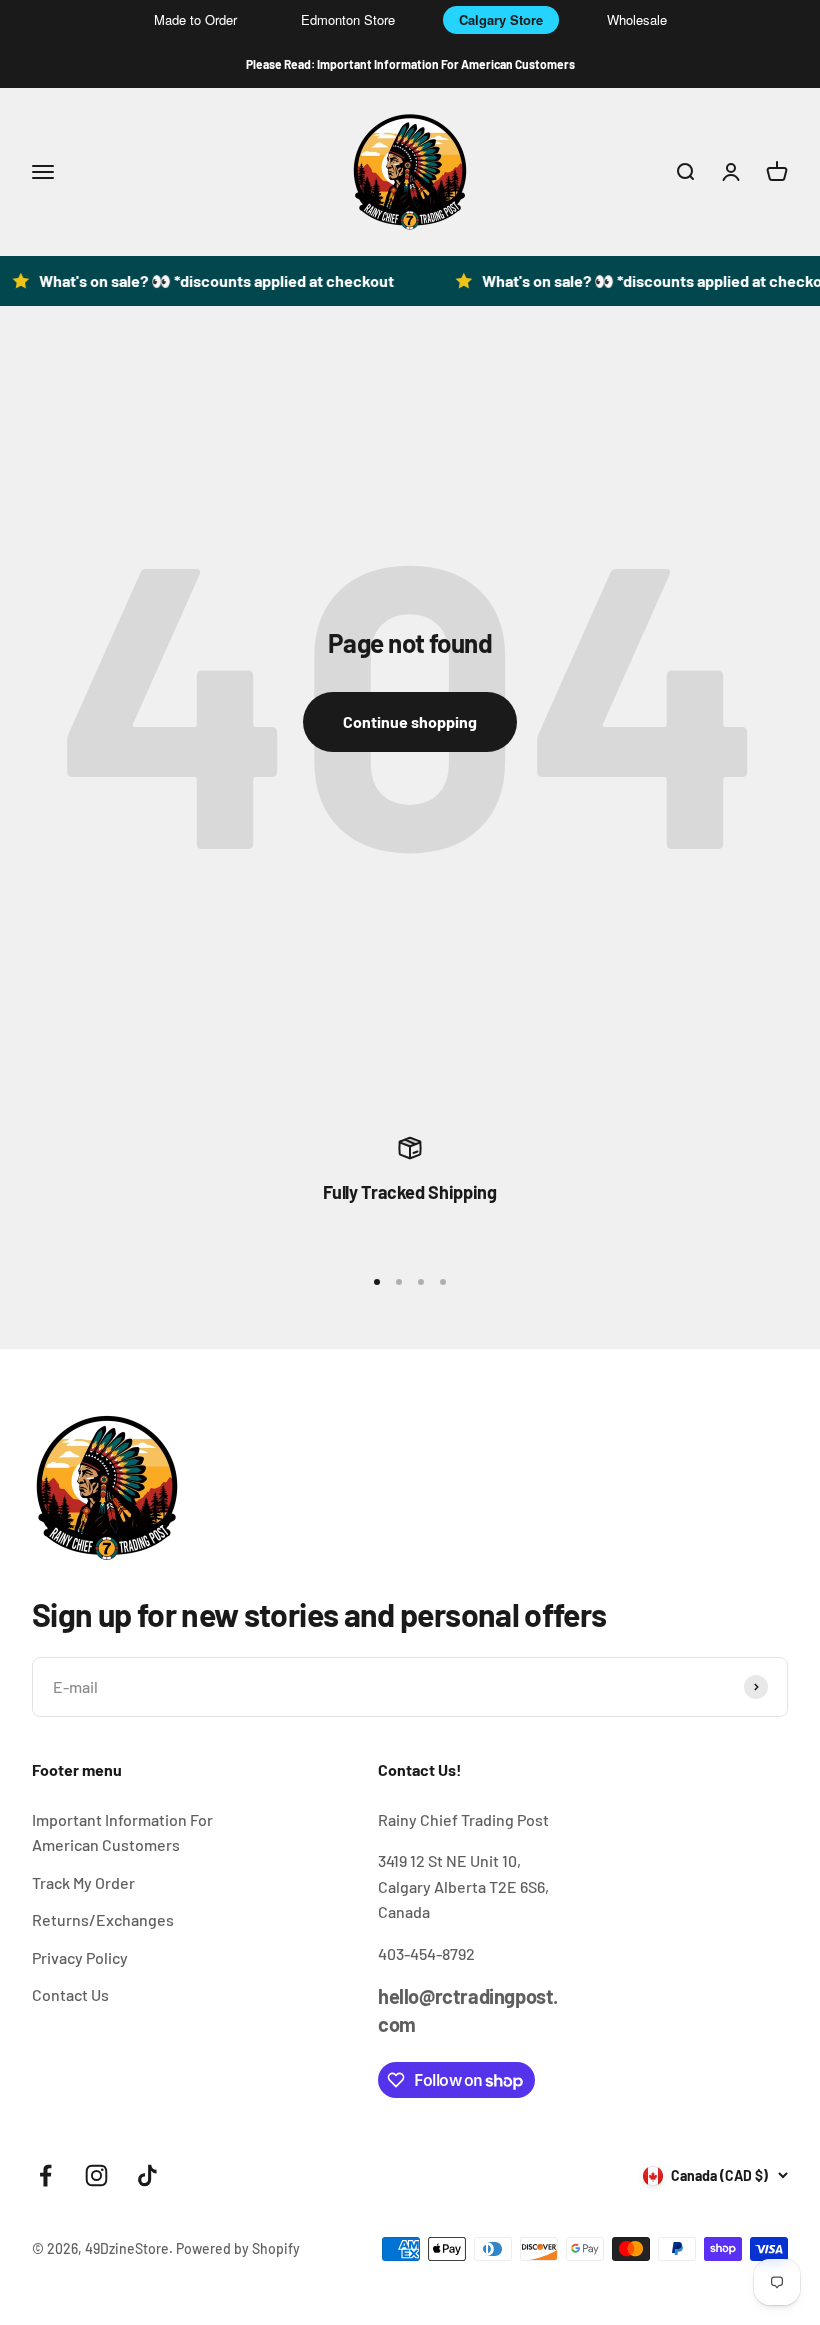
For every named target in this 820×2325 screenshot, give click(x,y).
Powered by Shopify (238, 2248)
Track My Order (83, 1882)
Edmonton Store (348, 19)
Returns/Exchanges (103, 1919)
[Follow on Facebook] (45, 2175)
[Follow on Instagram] (96, 2175)
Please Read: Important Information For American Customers (410, 64)
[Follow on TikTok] (147, 2175)
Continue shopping (410, 721)
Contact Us (70, 1994)
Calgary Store (501, 19)
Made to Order (195, 19)
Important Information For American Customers (122, 1832)
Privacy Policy (80, 1957)
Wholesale (637, 19)
